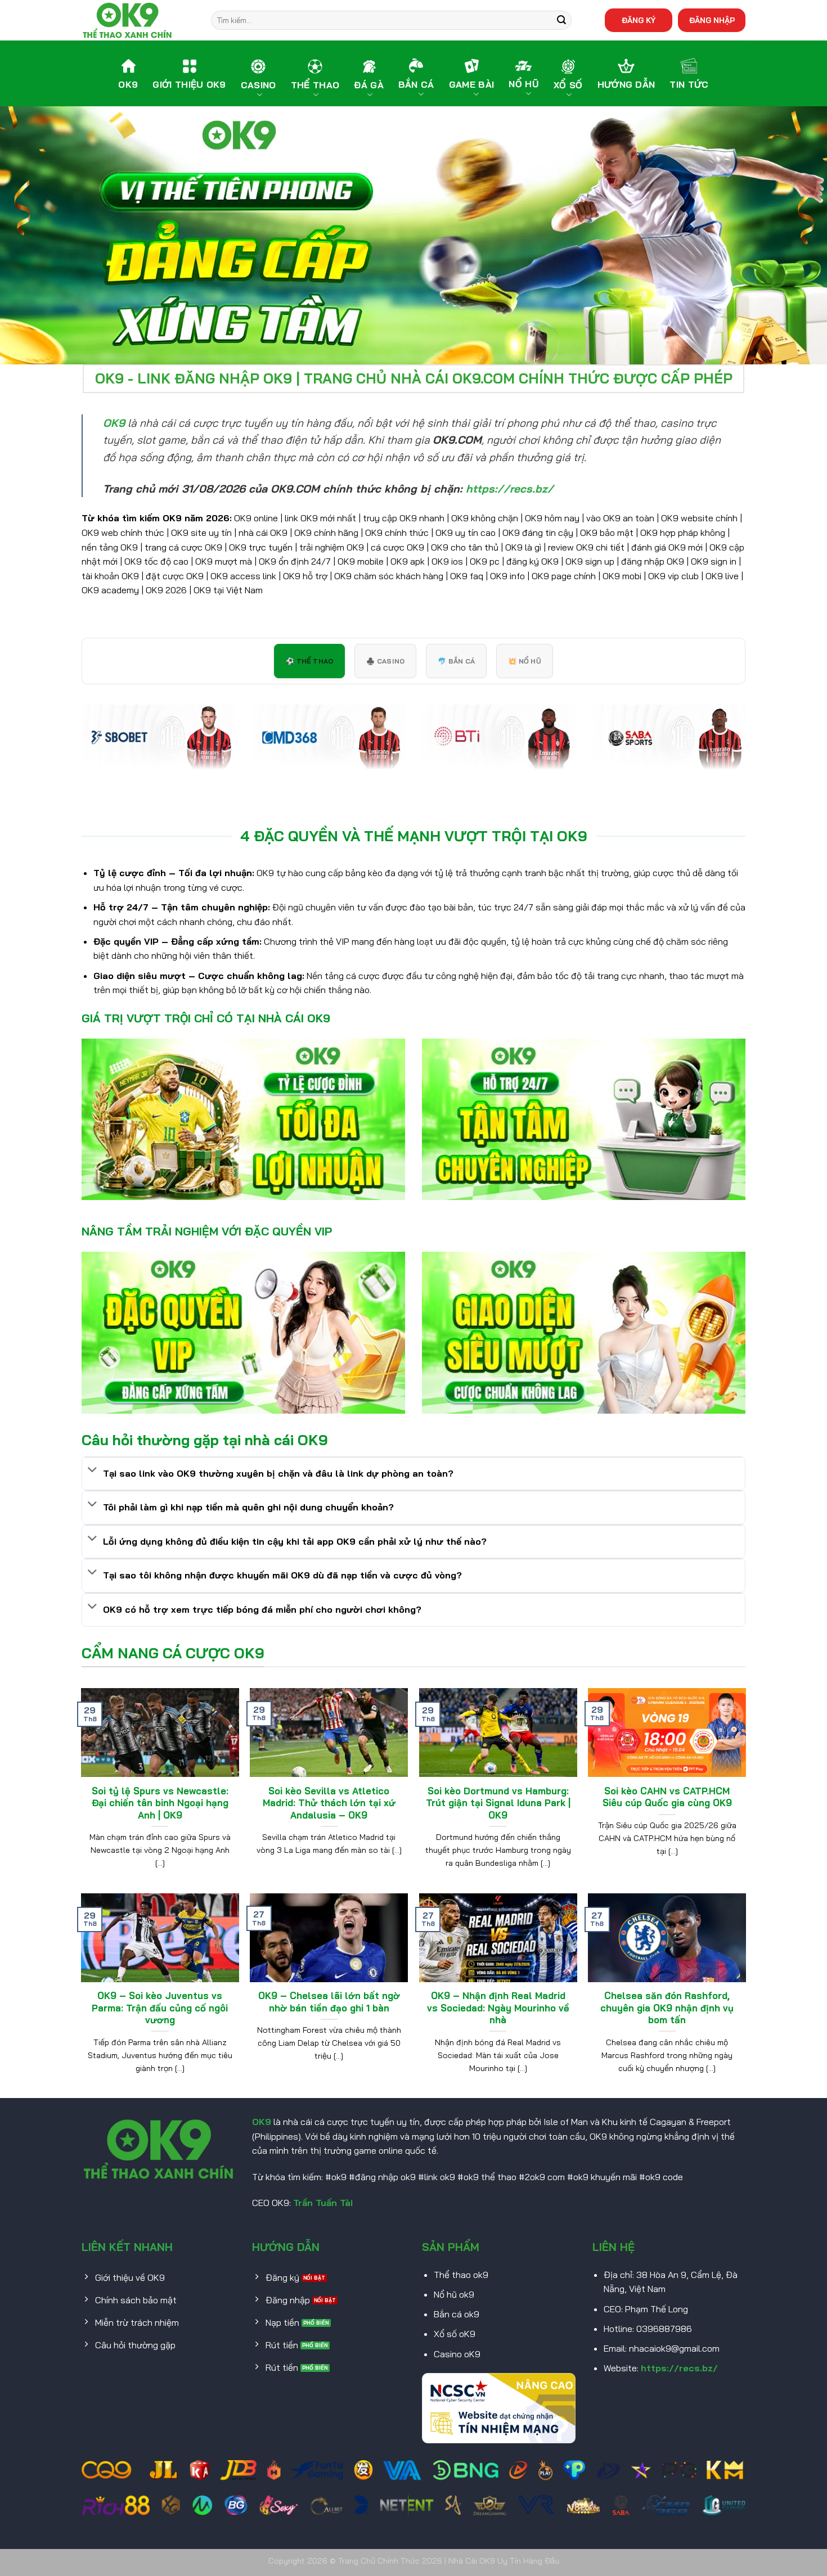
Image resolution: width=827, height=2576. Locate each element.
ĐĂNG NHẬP (712, 20)
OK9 (262, 2122)
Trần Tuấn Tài (323, 2203)
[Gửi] (561, 20)
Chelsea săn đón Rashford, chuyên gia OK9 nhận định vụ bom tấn (667, 2007)
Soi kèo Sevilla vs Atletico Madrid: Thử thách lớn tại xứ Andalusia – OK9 (329, 1803)
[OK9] (138, 20)
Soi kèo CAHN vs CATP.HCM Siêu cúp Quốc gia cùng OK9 (667, 1797)
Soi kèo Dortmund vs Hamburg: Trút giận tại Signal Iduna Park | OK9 (498, 1803)
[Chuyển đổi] (92, 1471)
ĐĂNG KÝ (639, 20)
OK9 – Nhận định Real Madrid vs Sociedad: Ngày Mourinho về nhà (498, 2007)
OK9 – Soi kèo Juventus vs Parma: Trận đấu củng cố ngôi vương (160, 2007)
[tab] (309, 661)
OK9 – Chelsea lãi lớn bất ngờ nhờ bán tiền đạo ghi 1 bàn (329, 2002)
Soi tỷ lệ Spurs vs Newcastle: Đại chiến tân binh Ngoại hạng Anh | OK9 (160, 1803)
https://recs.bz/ (679, 2368)
